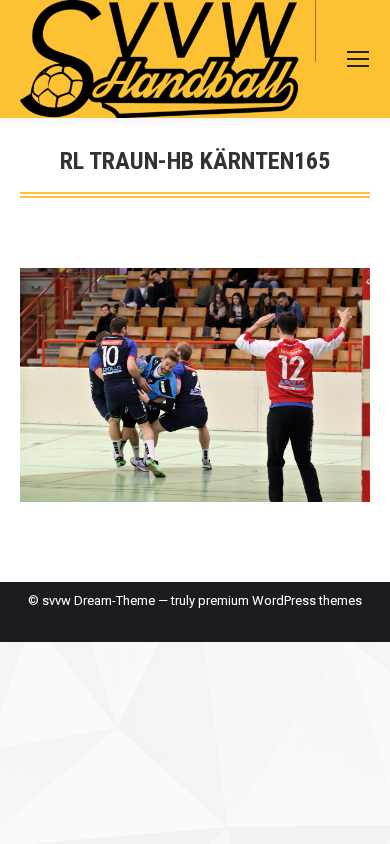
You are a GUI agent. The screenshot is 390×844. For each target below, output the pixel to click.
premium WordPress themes (280, 600)
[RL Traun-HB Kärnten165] (195, 384)
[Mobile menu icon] (358, 59)
